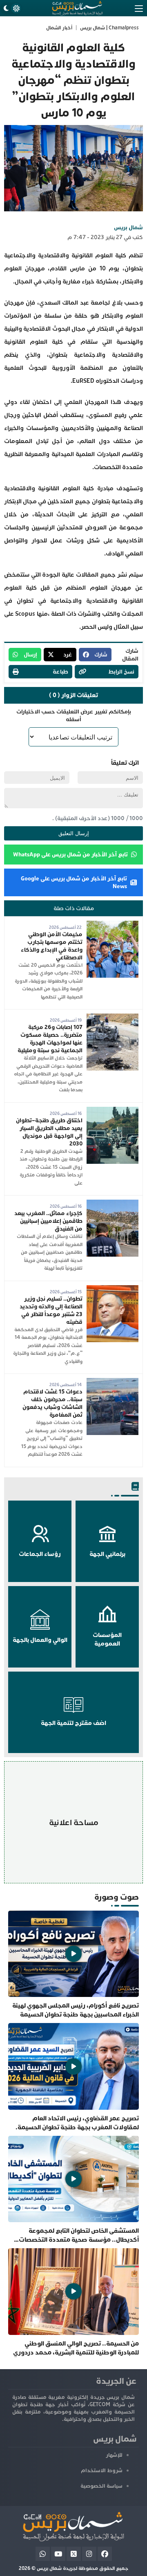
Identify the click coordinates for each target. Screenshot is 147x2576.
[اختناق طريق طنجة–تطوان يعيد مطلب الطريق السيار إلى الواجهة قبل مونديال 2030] (112, 1111)
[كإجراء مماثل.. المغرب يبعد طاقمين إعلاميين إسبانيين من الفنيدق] (112, 1204)
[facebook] (105, 2554)
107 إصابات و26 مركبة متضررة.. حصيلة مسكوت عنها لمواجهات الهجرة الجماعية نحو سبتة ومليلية (50, 1039)
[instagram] (89, 2554)
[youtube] (58, 2554)
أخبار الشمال (59, 28)
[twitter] (74, 2554)
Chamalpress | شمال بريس (109, 28)
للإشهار (114, 2455)
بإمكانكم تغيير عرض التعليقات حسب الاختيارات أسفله (74, 715)
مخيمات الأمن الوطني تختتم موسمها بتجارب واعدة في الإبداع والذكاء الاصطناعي (52, 946)
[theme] (11, 8)
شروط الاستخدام (102, 2471)
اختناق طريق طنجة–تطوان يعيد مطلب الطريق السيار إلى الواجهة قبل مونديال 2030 (49, 1132)
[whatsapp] (43, 2554)
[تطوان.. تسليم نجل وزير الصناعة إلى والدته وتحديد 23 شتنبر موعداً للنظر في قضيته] (112, 1289)
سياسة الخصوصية (101, 2486)
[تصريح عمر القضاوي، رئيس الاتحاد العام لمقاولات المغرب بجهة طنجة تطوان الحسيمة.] (73, 2077)
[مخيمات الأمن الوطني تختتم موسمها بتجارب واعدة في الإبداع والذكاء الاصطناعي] (112, 925)
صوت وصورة (117, 1897)
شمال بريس (128, 227)
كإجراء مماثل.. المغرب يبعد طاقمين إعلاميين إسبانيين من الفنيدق (48, 1221)
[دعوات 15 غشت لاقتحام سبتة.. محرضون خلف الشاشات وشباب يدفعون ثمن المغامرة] (112, 1382)
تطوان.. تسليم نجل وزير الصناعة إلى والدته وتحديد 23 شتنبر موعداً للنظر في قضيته (51, 1310)
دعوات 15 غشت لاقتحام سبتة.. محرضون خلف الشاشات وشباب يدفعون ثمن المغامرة (52, 1403)
